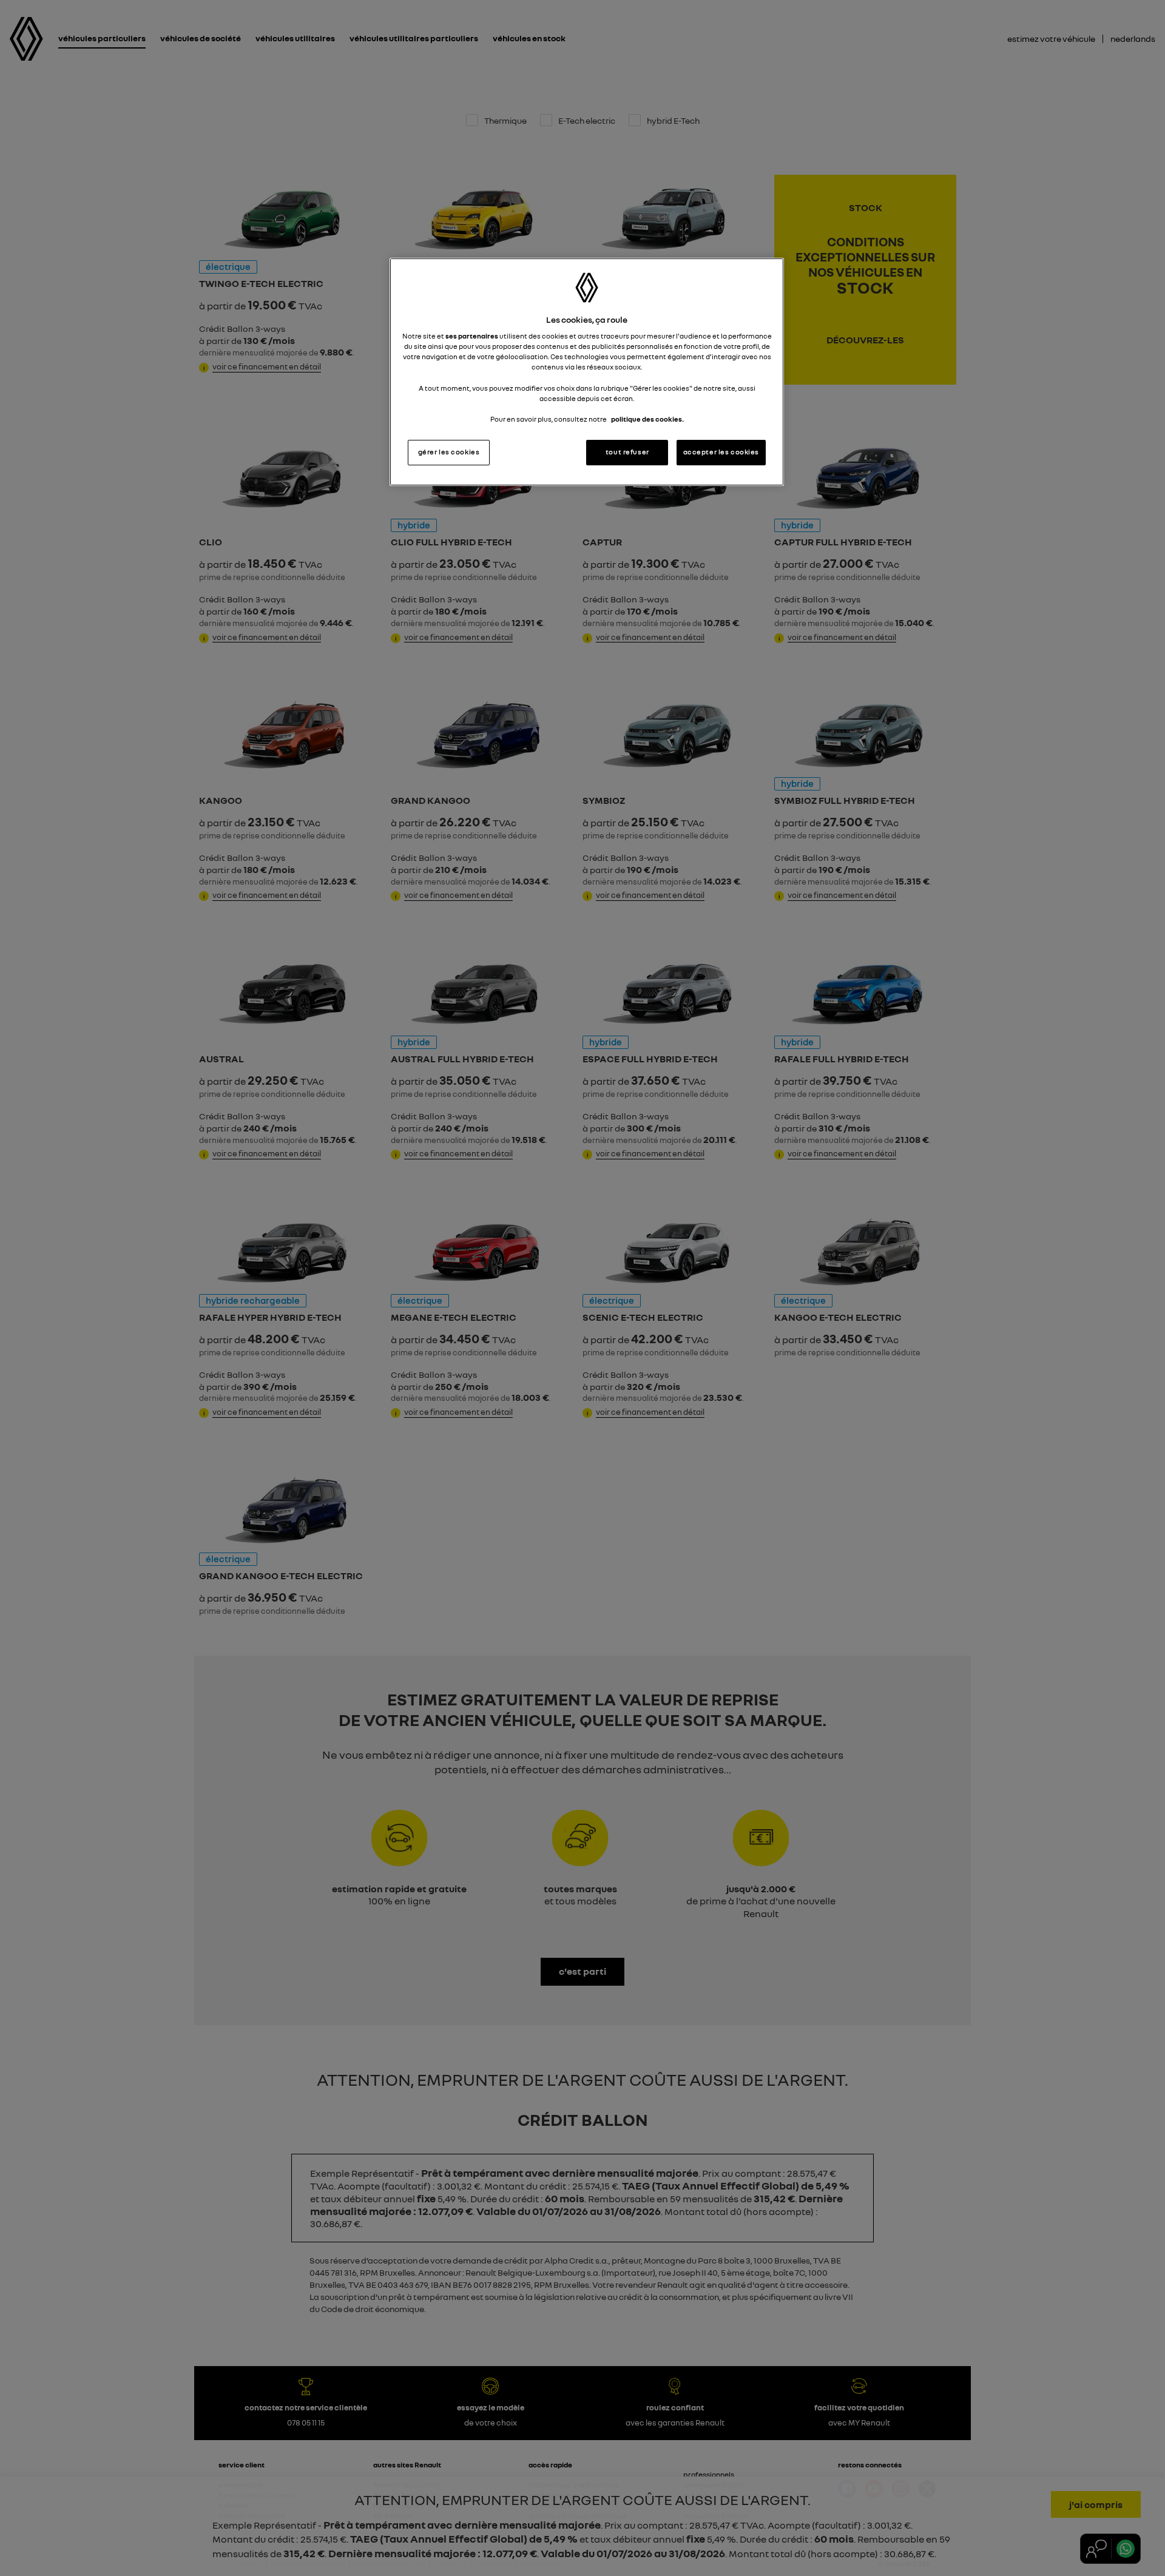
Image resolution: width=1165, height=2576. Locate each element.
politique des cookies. (647, 419)
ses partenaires (472, 336)
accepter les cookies (721, 452)
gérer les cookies (449, 452)
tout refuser (627, 452)
